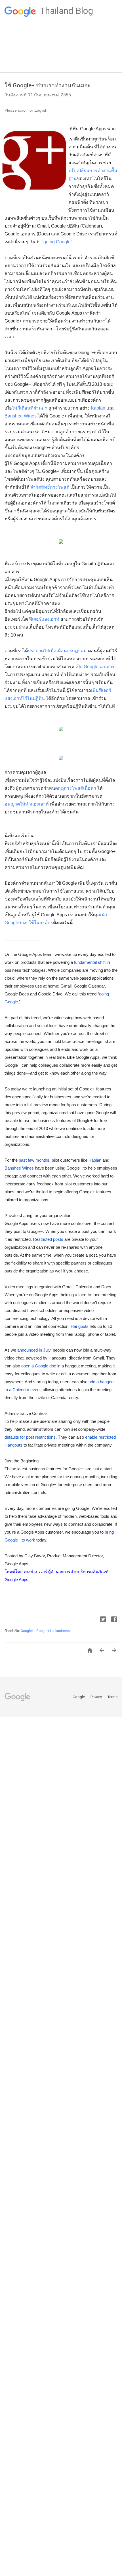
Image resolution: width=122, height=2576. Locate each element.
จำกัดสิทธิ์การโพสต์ (50, 487)
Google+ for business (53, 1631)
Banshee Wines (21, 416)
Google (79, 1697)
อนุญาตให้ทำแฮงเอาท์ (27, 804)
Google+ (28, 1631)
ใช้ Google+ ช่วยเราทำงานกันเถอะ (48, 85)
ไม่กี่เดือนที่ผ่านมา (30, 408)
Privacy (97, 1697)
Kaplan (98, 408)
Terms (112, 1697)
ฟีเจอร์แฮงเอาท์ (44, 619)
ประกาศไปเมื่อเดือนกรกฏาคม (57, 651)
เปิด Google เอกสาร (95, 667)
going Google (57, 242)
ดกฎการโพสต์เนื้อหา (76, 788)
